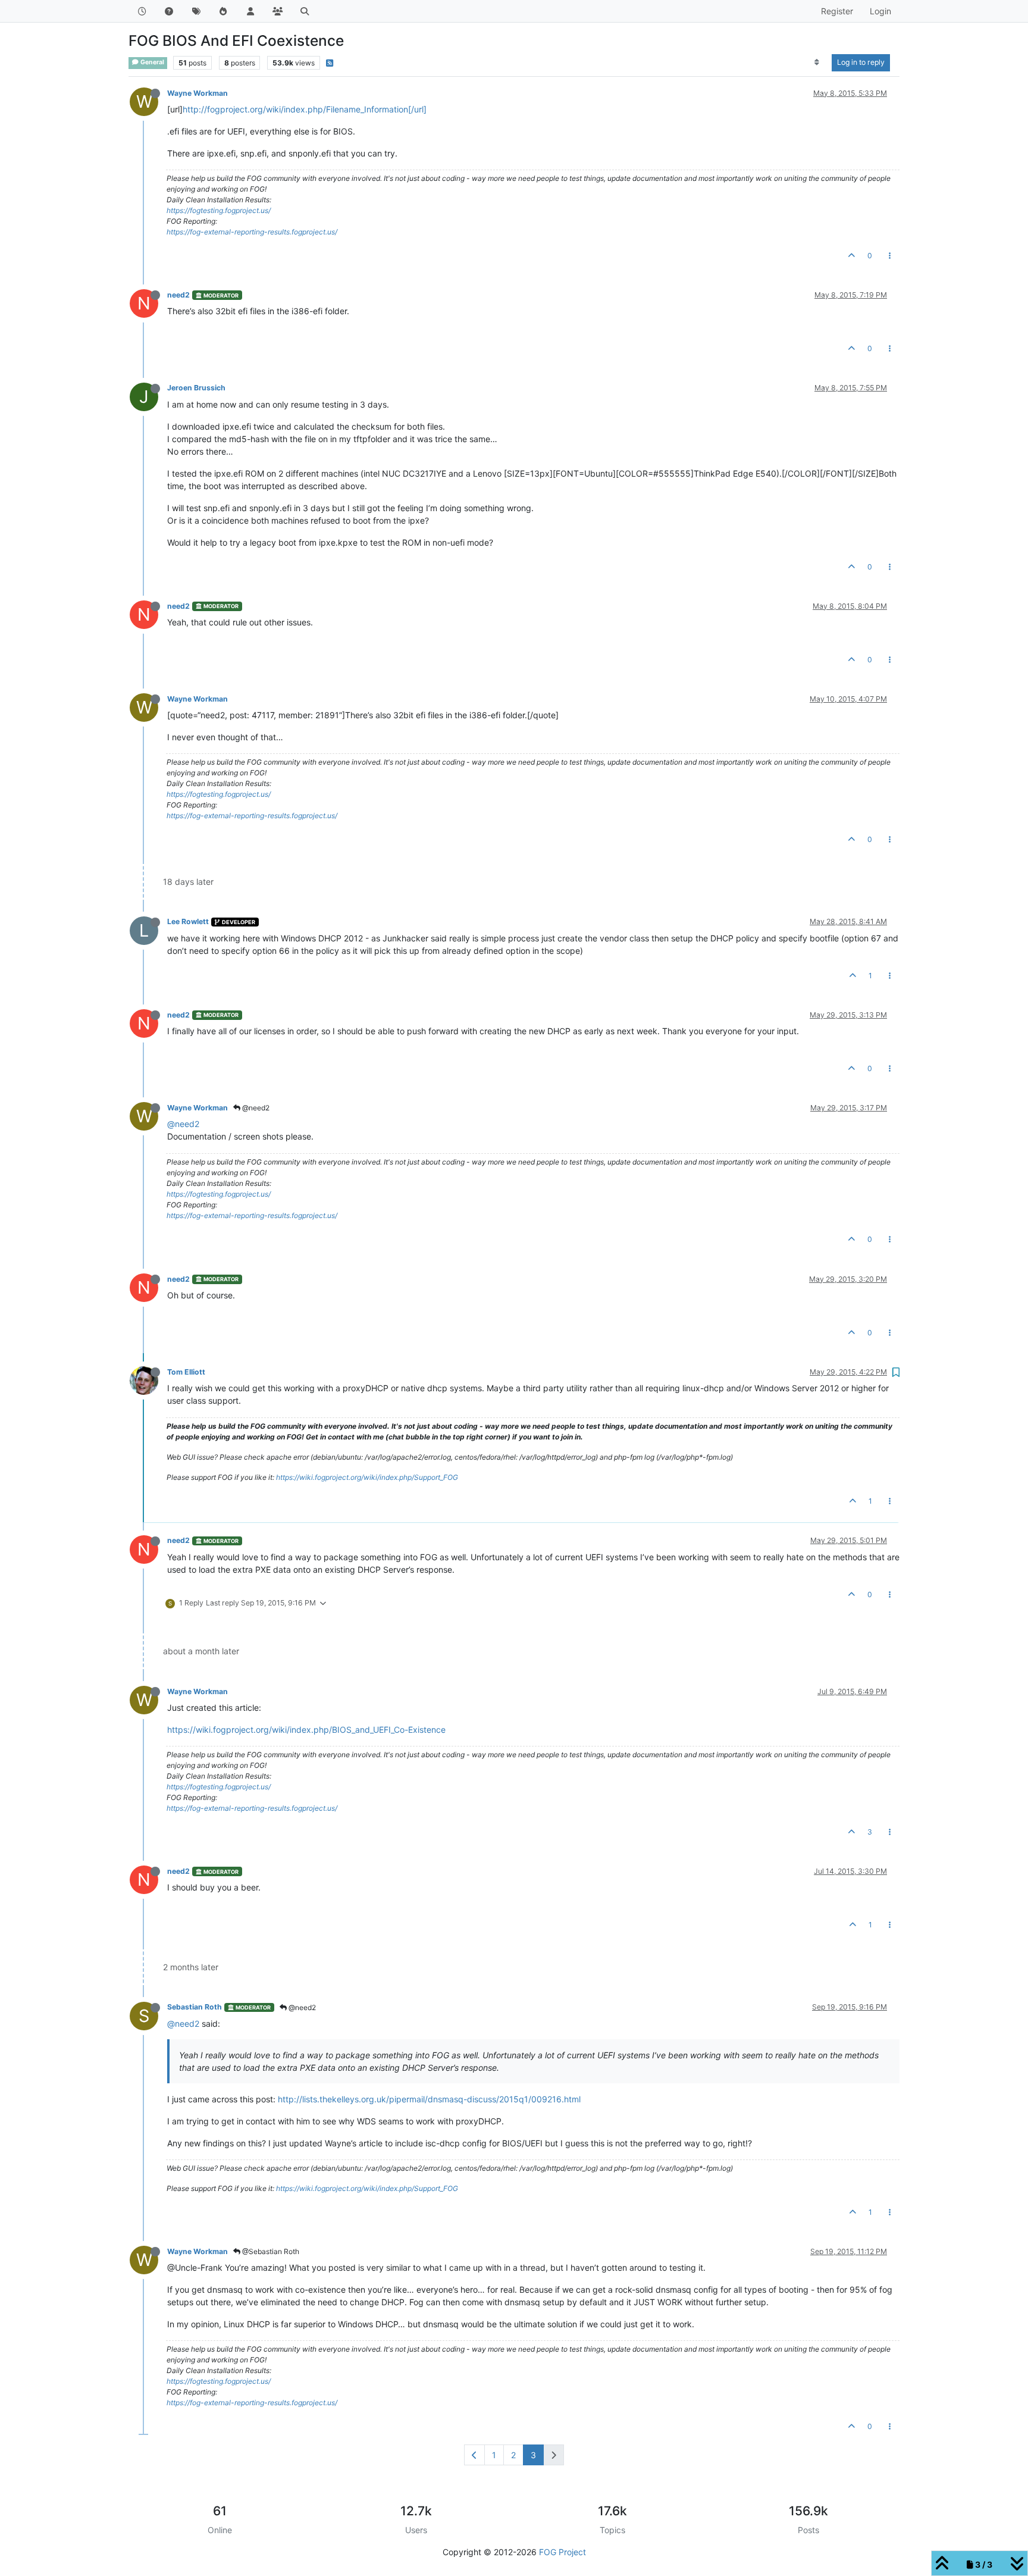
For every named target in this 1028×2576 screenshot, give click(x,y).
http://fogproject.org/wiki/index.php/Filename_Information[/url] (305, 109)
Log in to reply (861, 62)
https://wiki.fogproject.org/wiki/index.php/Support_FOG (367, 1477)
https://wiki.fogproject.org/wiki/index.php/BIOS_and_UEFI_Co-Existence (306, 1730)
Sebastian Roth (195, 2007)
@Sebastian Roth (270, 2251)
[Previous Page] (474, 2455)
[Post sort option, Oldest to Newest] (817, 62)
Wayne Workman (198, 93)
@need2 (255, 1108)
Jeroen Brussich (196, 388)
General (152, 62)
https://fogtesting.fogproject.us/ (219, 210)
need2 (178, 295)
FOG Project (562, 2552)
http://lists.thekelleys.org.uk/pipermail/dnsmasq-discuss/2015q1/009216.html (429, 2099)
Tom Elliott (186, 1372)
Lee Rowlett (188, 921)
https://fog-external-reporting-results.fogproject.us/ (252, 232)
